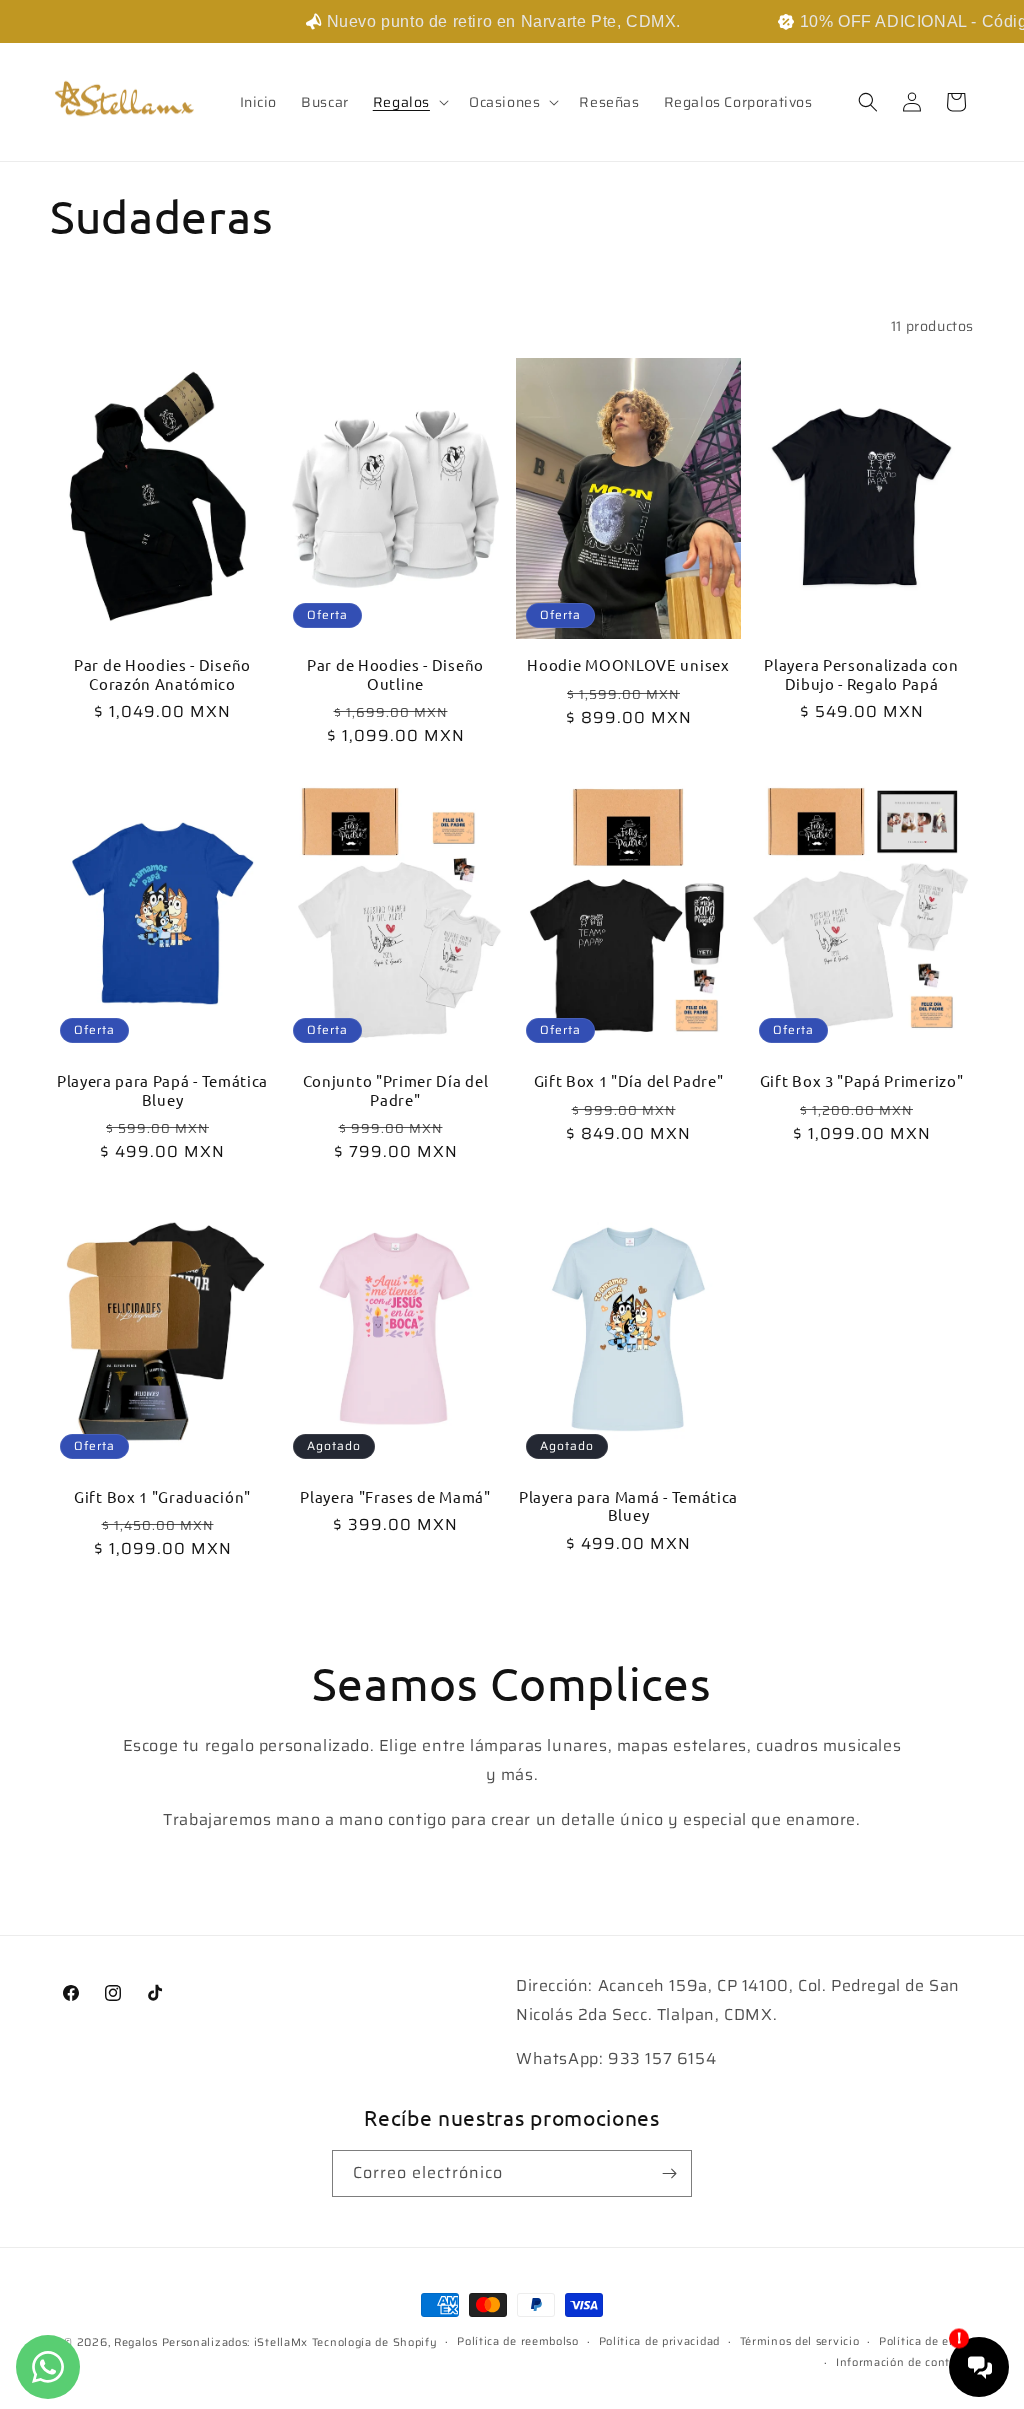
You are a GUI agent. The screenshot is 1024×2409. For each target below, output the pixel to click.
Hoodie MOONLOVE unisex (628, 665)
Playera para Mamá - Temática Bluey (628, 1506)
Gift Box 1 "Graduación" (162, 1497)
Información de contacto (905, 2362)
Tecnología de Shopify (375, 2342)
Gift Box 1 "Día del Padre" (629, 1081)
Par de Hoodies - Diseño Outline (395, 674)
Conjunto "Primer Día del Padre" (396, 1090)
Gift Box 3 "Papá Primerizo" (862, 1081)
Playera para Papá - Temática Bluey (162, 1090)
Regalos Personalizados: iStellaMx (211, 2342)
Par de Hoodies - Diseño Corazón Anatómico (162, 674)
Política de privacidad (659, 2341)
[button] (409, 102)
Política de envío (926, 2341)
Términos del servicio (800, 2341)
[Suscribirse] (669, 2173)
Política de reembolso (518, 2341)
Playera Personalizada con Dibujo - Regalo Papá (861, 674)
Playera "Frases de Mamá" (395, 1497)
